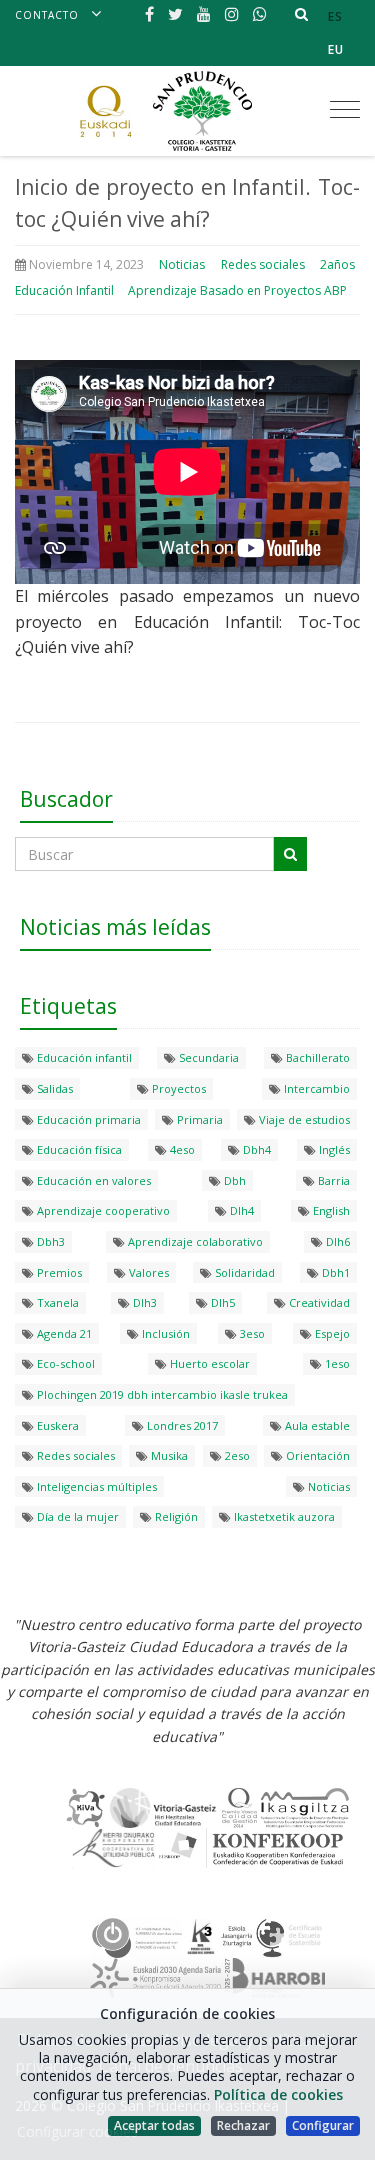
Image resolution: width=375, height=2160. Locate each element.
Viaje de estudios (303, 1119)
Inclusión (164, 1333)
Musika (168, 1455)
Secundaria (207, 1057)
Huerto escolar (208, 1363)
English (330, 1210)
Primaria (198, 1119)
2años (337, 264)
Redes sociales (263, 264)
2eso (236, 1455)
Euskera (56, 1425)
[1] (290, 854)
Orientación (316, 1455)
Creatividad (318, 1302)
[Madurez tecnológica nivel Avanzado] (137, 1937)
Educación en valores (92, 1180)
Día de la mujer (76, 1516)
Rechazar (243, 2125)
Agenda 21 (63, 1333)
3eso (251, 1333)
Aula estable (316, 1425)
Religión (175, 1516)
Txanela (56, 1302)
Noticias (182, 264)
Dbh (233, 1180)
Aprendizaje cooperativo (102, 1210)
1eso (336, 1363)
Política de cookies (278, 2094)
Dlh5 (221, 1302)
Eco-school (64, 1363)
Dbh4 (255, 1149)
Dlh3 (143, 1302)
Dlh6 (336, 1241)
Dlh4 (240, 1210)
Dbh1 (334, 1272)
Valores (147, 1272)
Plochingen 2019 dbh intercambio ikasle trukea (161, 1394)
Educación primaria (87, 1119)
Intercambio (315, 1088)
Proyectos (177, 1088)
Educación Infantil (64, 290)
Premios (58, 1272)
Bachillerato (316, 1057)
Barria (332, 1180)
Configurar (323, 2125)
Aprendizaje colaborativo (194, 1241)
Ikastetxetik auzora (283, 1516)
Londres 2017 (181, 1425)
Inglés (333, 1149)
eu (336, 49)
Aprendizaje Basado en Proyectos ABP (237, 290)
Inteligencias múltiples (95, 1486)
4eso (181, 1149)
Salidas (53, 1088)
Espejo (331, 1333)
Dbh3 (49, 1241)
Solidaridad (243, 1272)
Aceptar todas (154, 2125)
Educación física (78, 1149)
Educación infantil (83, 1057)
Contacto (47, 15)
